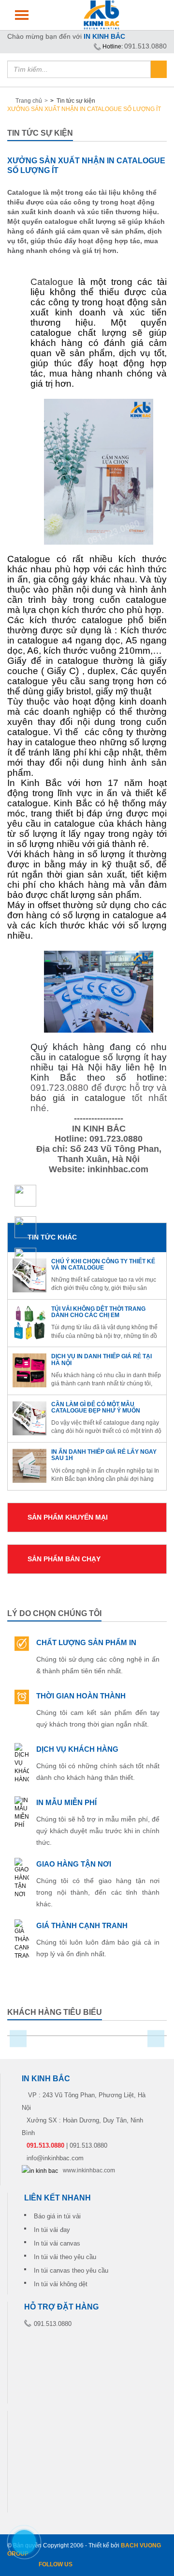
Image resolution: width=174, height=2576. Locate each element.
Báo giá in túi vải (57, 2216)
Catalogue (52, 282)
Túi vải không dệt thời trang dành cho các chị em (98, 1312)
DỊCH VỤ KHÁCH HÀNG (77, 1749)
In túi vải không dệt (61, 2284)
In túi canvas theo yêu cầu (71, 2270)
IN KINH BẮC (104, 36)
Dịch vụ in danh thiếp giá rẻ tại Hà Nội (101, 1359)
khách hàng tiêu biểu (55, 2012)
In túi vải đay (52, 2230)
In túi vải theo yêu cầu (65, 2257)
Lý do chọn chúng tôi (54, 1613)
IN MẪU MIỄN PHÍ (66, 1802)
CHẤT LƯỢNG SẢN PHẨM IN (86, 1642)
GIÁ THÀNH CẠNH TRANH (82, 1925)
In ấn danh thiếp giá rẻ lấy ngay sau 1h (104, 1455)
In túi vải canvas (57, 2243)
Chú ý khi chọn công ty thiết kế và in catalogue (103, 1264)
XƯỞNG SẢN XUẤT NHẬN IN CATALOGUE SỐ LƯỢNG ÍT (84, 109)
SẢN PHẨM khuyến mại (68, 1517)
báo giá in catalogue (78, 1098)
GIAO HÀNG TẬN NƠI (74, 1864)
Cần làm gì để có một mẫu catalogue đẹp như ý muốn (96, 1407)
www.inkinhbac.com (89, 2170)
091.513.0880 (145, 46)
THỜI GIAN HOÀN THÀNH (81, 1696)
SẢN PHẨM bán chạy (64, 1559)
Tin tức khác (52, 1237)
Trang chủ (29, 101)
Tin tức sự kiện (75, 101)
